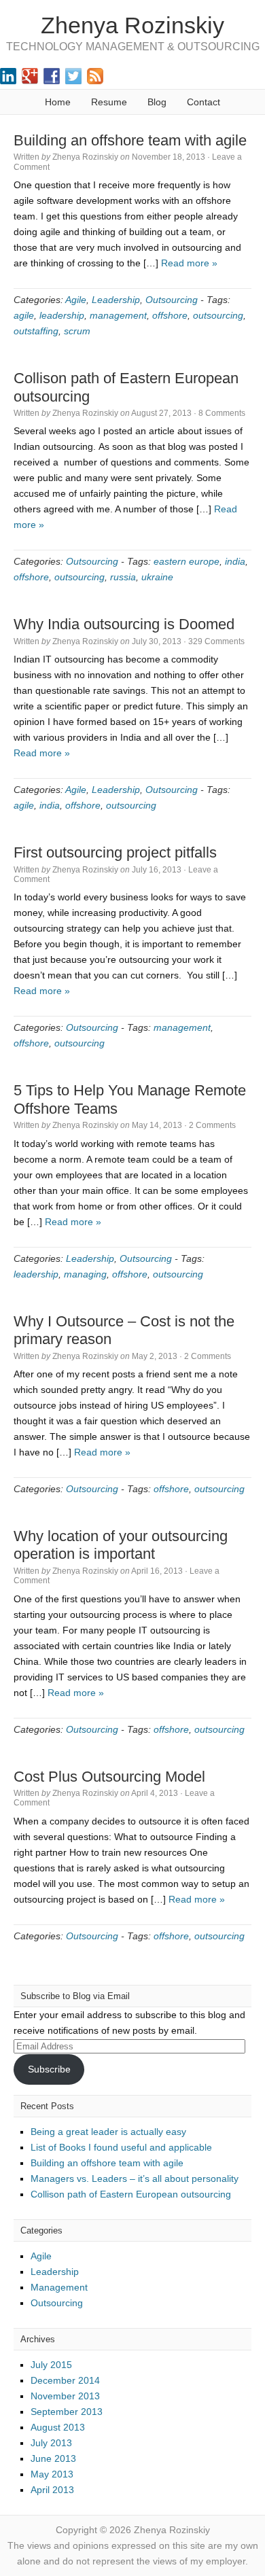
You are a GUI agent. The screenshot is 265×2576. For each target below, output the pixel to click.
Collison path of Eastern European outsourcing (131, 2194)
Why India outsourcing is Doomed (124, 624)
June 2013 (53, 2458)
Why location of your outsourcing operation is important (121, 1545)
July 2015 (51, 2365)
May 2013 (52, 2474)
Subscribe (49, 2069)
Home (58, 102)
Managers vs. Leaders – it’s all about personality (135, 2178)
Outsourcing (172, 300)
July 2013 (51, 2443)
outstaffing (36, 331)
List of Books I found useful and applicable (121, 2147)
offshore (170, 315)
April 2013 (52, 2490)
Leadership (116, 300)
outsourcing (218, 315)
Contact (204, 102)
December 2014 (65, 2380)
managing (85, 1274)
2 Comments (212, 1125)
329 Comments (216, 641)
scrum (77, 331)
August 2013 (58, 2427)
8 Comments (222, 413)
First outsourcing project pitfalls (115, 852)
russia (123, 577)
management (118, 315)
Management (59, 2287)
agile (24, 315)
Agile (76, 300)
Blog (157, 102)
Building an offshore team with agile (130, 140)
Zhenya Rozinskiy (132, 25)
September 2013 (67, 2412)
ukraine (157, 577)
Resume (109, 102)
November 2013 (65, 2396)
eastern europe (187, 561)
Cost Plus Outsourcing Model (109, 1777)
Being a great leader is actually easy (108, 2132)
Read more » (189, 263)
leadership (62, 315)
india (235, 561)
